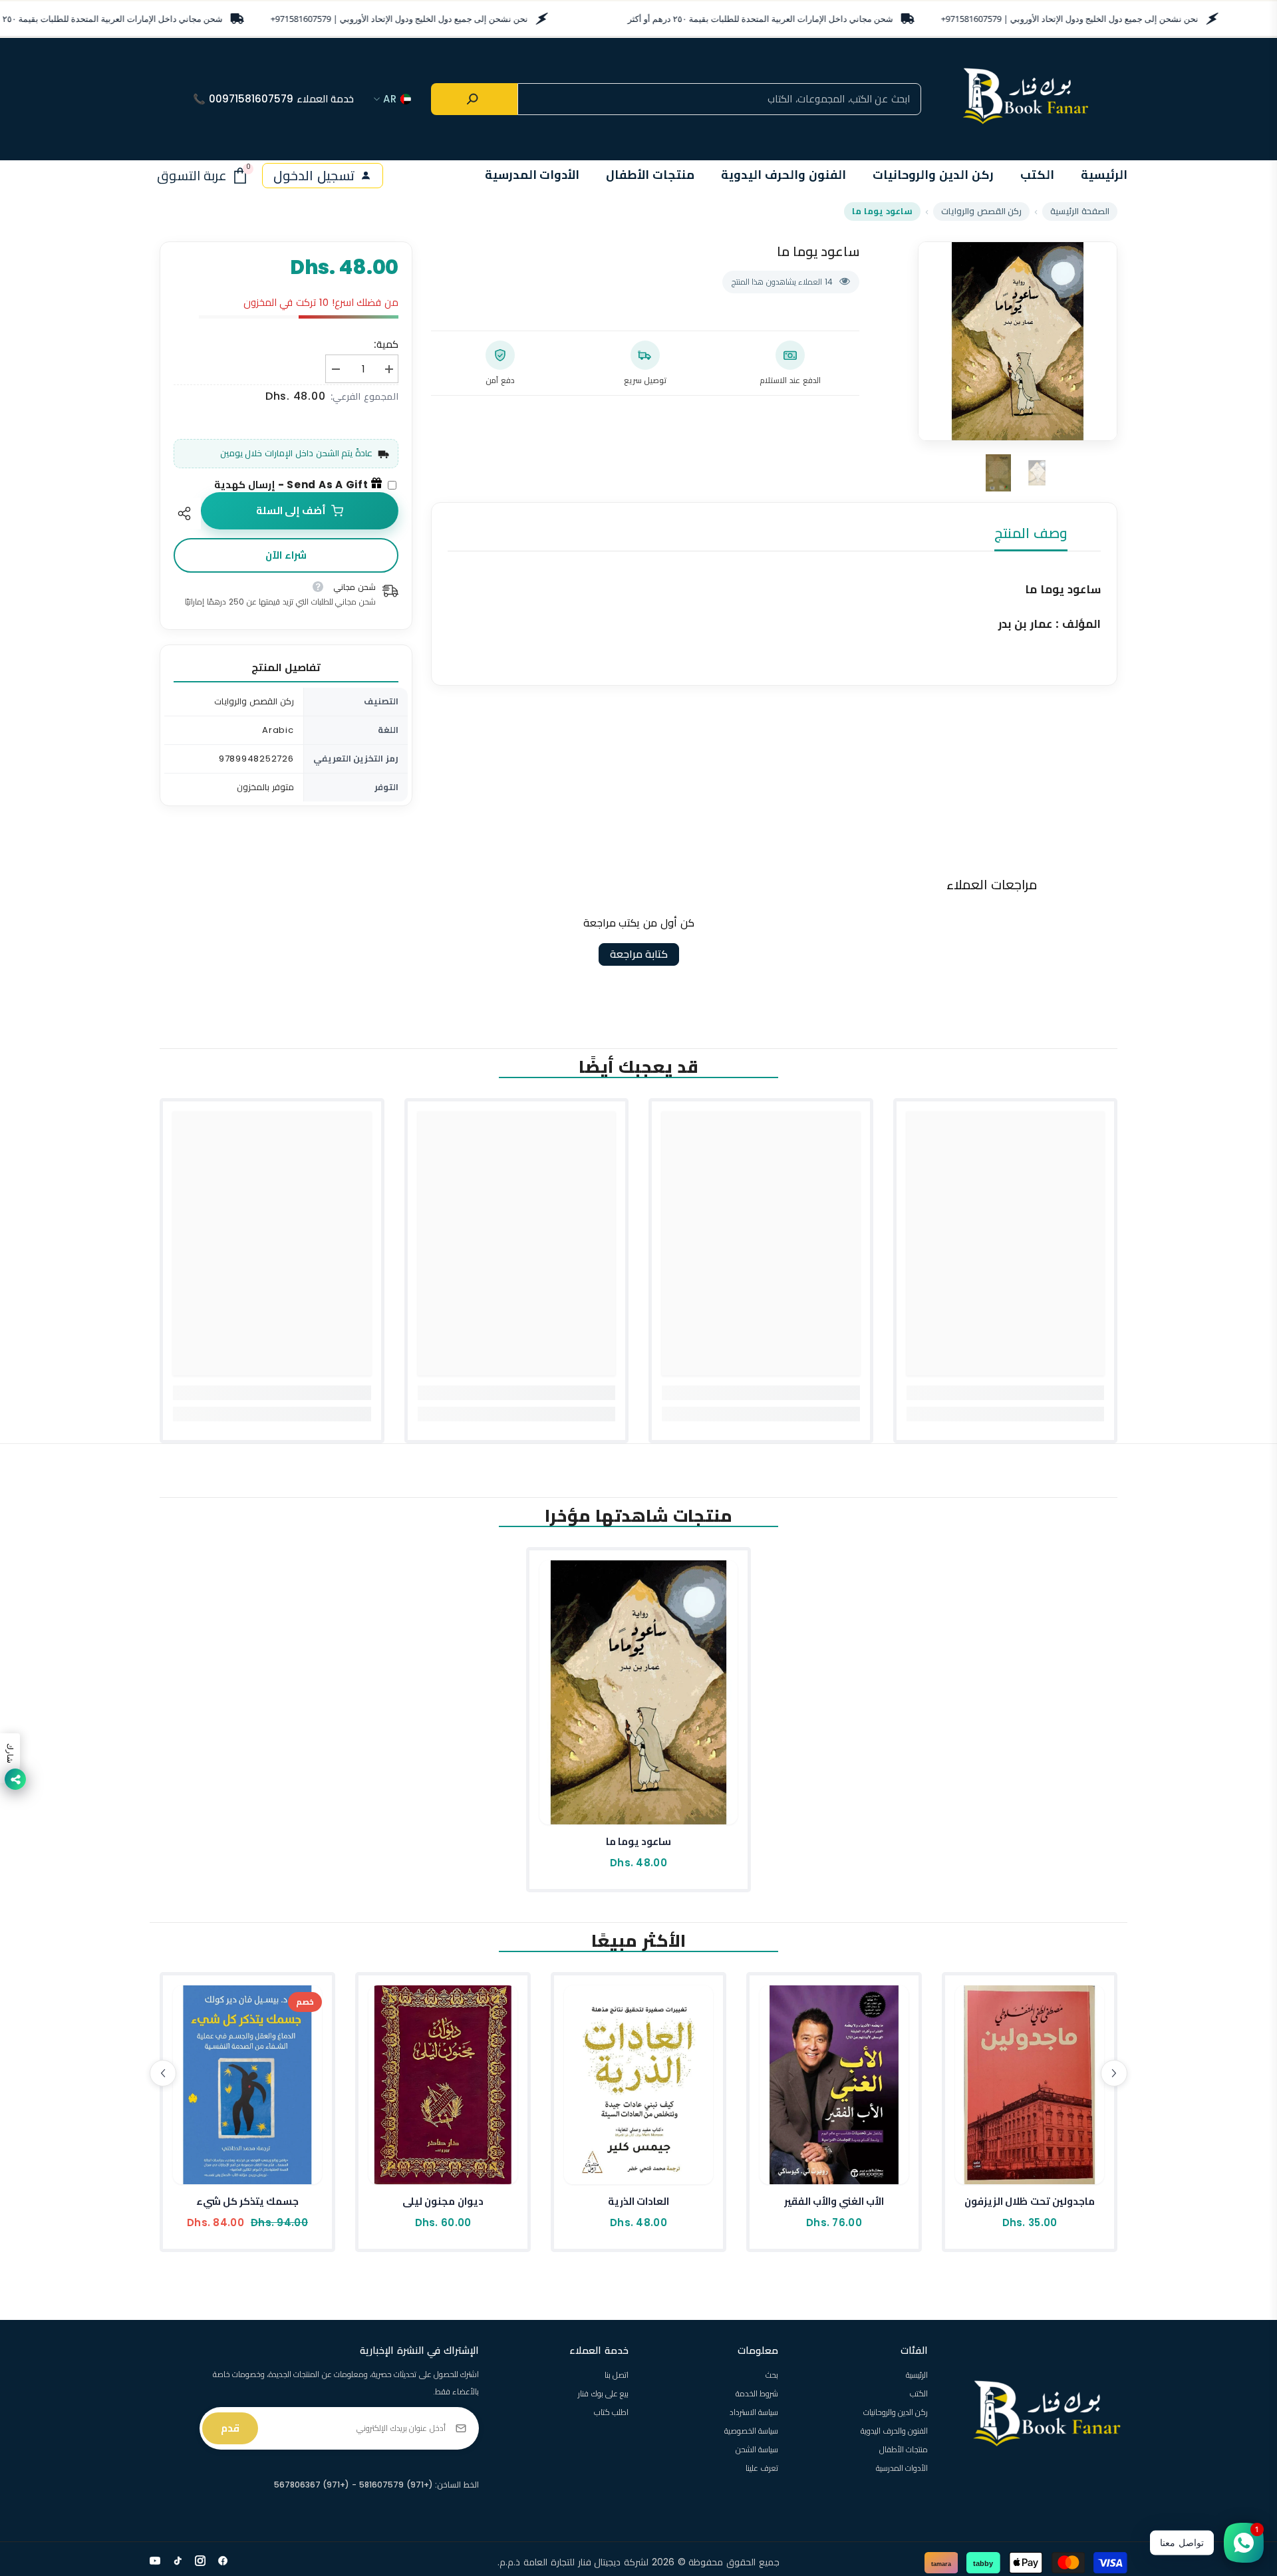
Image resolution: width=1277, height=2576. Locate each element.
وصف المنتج (1031, 533)
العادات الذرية (638, 2201)
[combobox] (719, 99)
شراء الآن (286, 555)
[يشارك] (187, 513)
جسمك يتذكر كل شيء (248, 2201)
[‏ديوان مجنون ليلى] (443, 2085)
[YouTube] (155, 2561)
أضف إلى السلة (291, 510)
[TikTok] (178, 2561)
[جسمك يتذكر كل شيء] (247, 2085)
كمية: (386, 344)
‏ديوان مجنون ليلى (443, 2201)
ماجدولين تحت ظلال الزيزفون (1030, 2201)
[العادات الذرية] (638, 2085)
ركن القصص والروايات (982, 211)
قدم (230, 2428)
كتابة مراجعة (639, 954)
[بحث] (474, 99)
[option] (1018, 341)
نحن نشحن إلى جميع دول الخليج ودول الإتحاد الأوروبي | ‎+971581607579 (399, 19)
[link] (1006, 1393)
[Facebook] (223, 2561)
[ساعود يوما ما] (638, 1692)
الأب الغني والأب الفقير (834, 2201)
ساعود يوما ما (639, 1841)
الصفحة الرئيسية (1080, 211)
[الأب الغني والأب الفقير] (834, 2085)
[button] (163, 2073)
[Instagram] (200, 2561)
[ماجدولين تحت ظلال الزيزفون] (1030, 2085)
